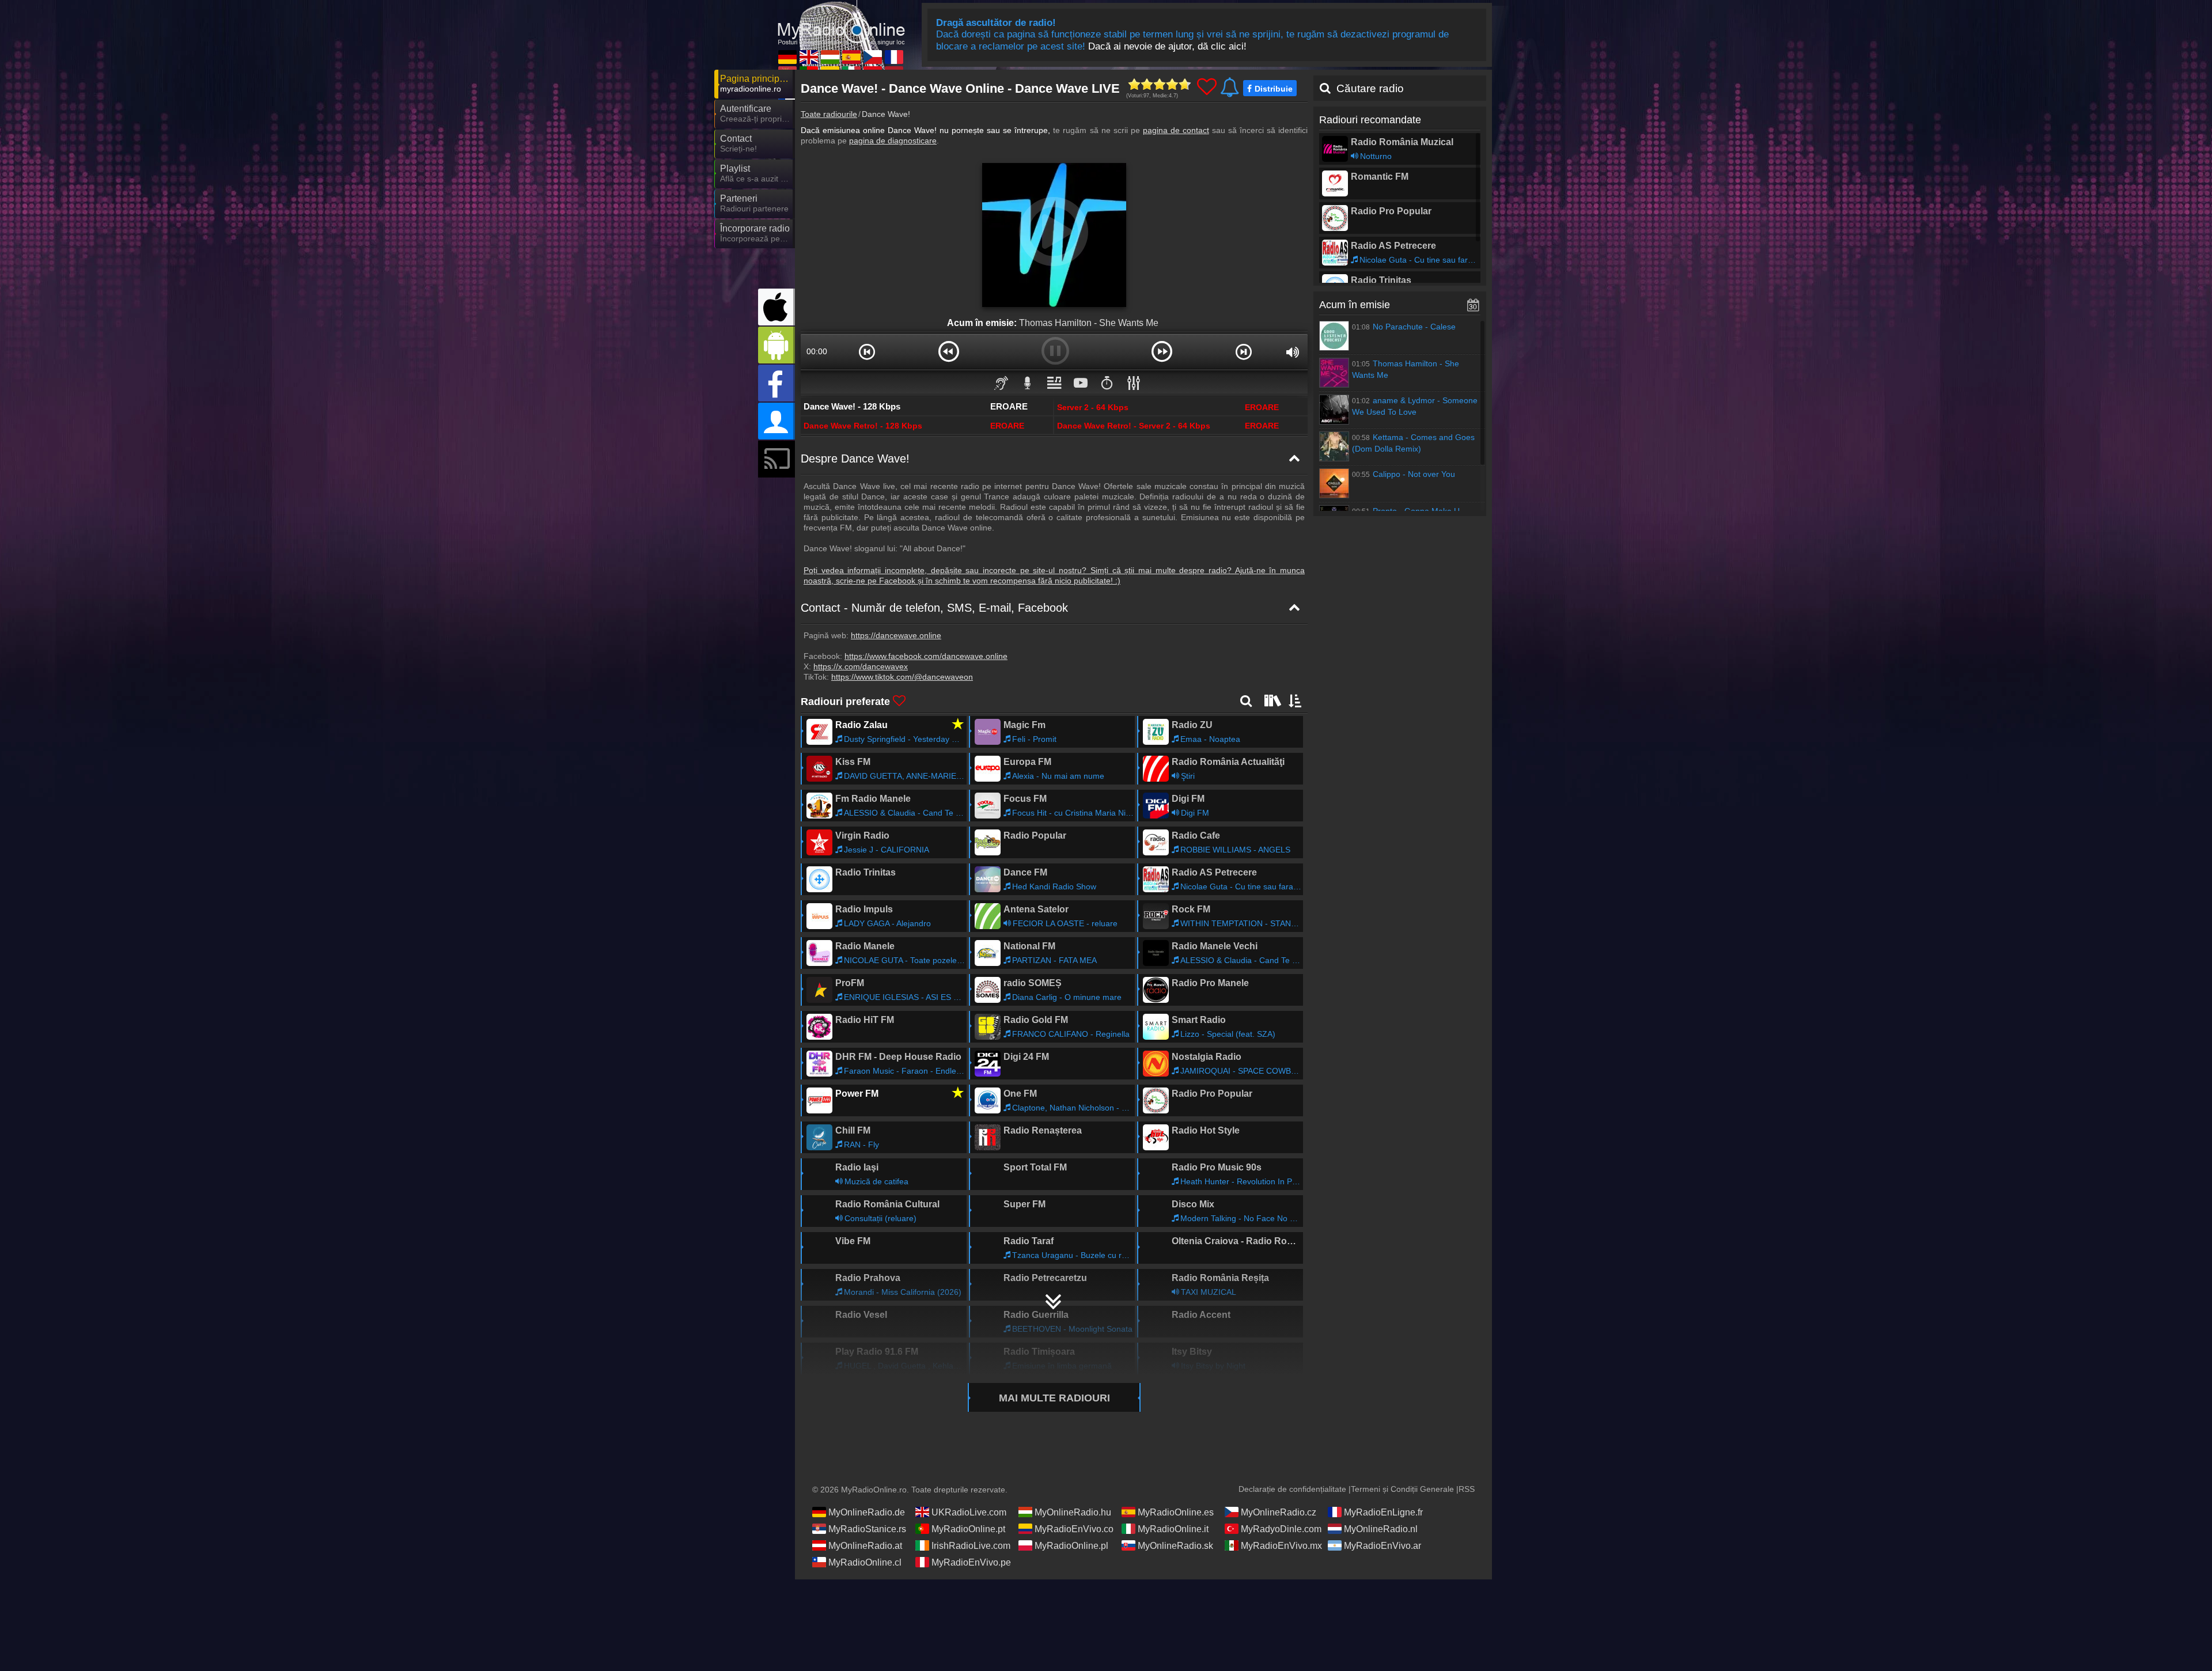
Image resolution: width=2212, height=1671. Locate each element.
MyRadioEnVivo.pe (971, 1562)
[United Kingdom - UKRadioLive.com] (809, 57)
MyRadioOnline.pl (1071, 1546)
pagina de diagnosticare (893, 141)
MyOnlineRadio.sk (1175, 1546)
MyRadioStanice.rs (867, 1529)
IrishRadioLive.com (971, 1546)
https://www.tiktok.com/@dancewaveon (902, 677)
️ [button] (1107, 382)
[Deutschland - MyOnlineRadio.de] (787, 57)
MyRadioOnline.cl (865, 1562)
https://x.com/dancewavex (861, 666)
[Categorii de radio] (1271, 700)
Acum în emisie (1355, 305)
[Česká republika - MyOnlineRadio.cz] (873, 57)
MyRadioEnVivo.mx (1281, 1546)
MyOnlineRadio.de (867, 1512)
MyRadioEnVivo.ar (1382, 1546)
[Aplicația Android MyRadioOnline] (777, 345)
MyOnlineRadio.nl (1381, 1529)
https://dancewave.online (896, 635)
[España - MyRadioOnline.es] (851, 57)
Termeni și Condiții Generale (1402, 1489)
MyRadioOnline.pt (968, 1529)
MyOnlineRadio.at (865, 1546)
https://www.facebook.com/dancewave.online (926, 656)
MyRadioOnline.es (1176, 1512)
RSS (1467, 1489)
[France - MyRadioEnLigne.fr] (894, 57)
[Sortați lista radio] (1296, 700)
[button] (867, 351)
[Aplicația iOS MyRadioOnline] (777, 307)
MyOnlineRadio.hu (1073, 1512)
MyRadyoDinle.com (1281, 1529)
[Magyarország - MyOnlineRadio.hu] (830, 57)
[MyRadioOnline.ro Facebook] (777, 383)
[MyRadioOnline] (841, 22)
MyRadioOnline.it (1173, 1529)
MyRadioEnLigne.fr (1383, 1512)
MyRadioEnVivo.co (1074, 1529)
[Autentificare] (777, 421)
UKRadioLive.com (969, 1512)
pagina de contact (1176, 130)
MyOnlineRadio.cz (1279, 1512)
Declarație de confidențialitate (1292, 1489)
